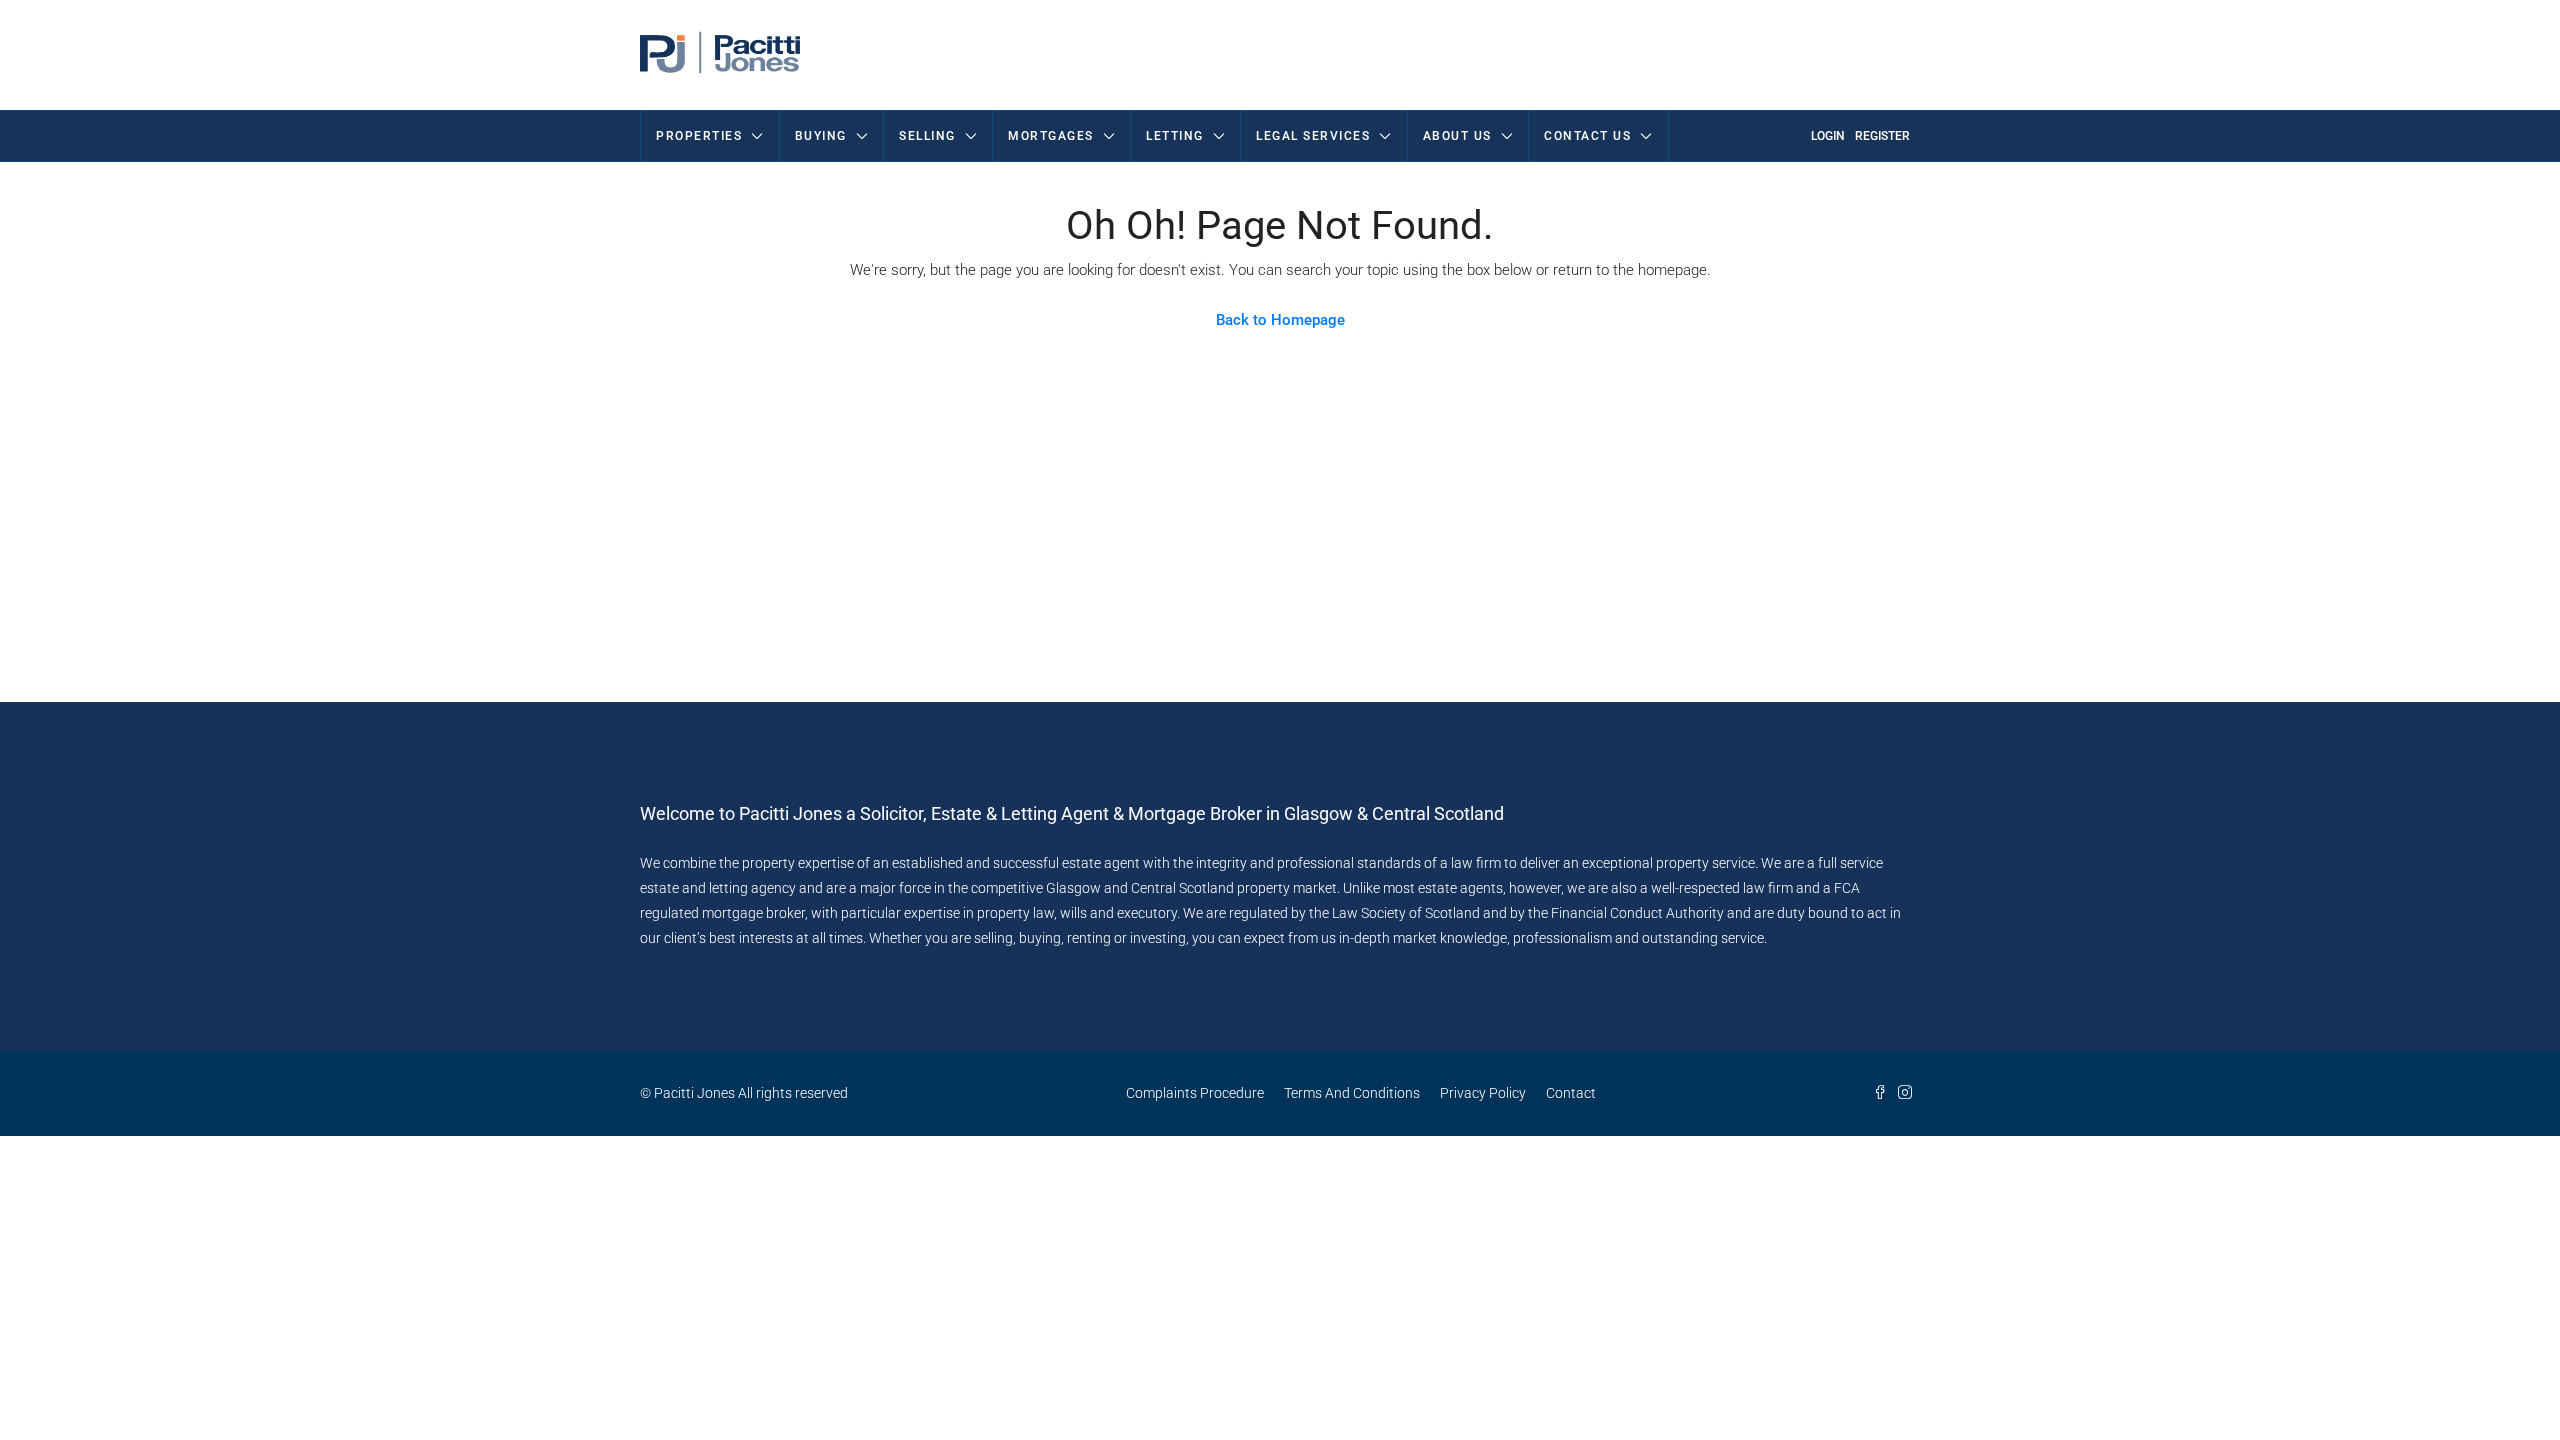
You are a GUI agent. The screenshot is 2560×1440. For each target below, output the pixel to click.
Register (1882, 136)
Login (1828, 136)
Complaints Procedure (1195, 1093)
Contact (1571, 1093)
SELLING (927, 136)
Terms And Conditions (1352, 1093)
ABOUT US (1457, 136)
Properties (699, 136)
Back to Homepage (1280, 320)
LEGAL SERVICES (1313, 136)
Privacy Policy (1483, 1093)
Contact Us (1587, 136)
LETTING (1175, 136)
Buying (821, 136)
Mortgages (1051, 136)
